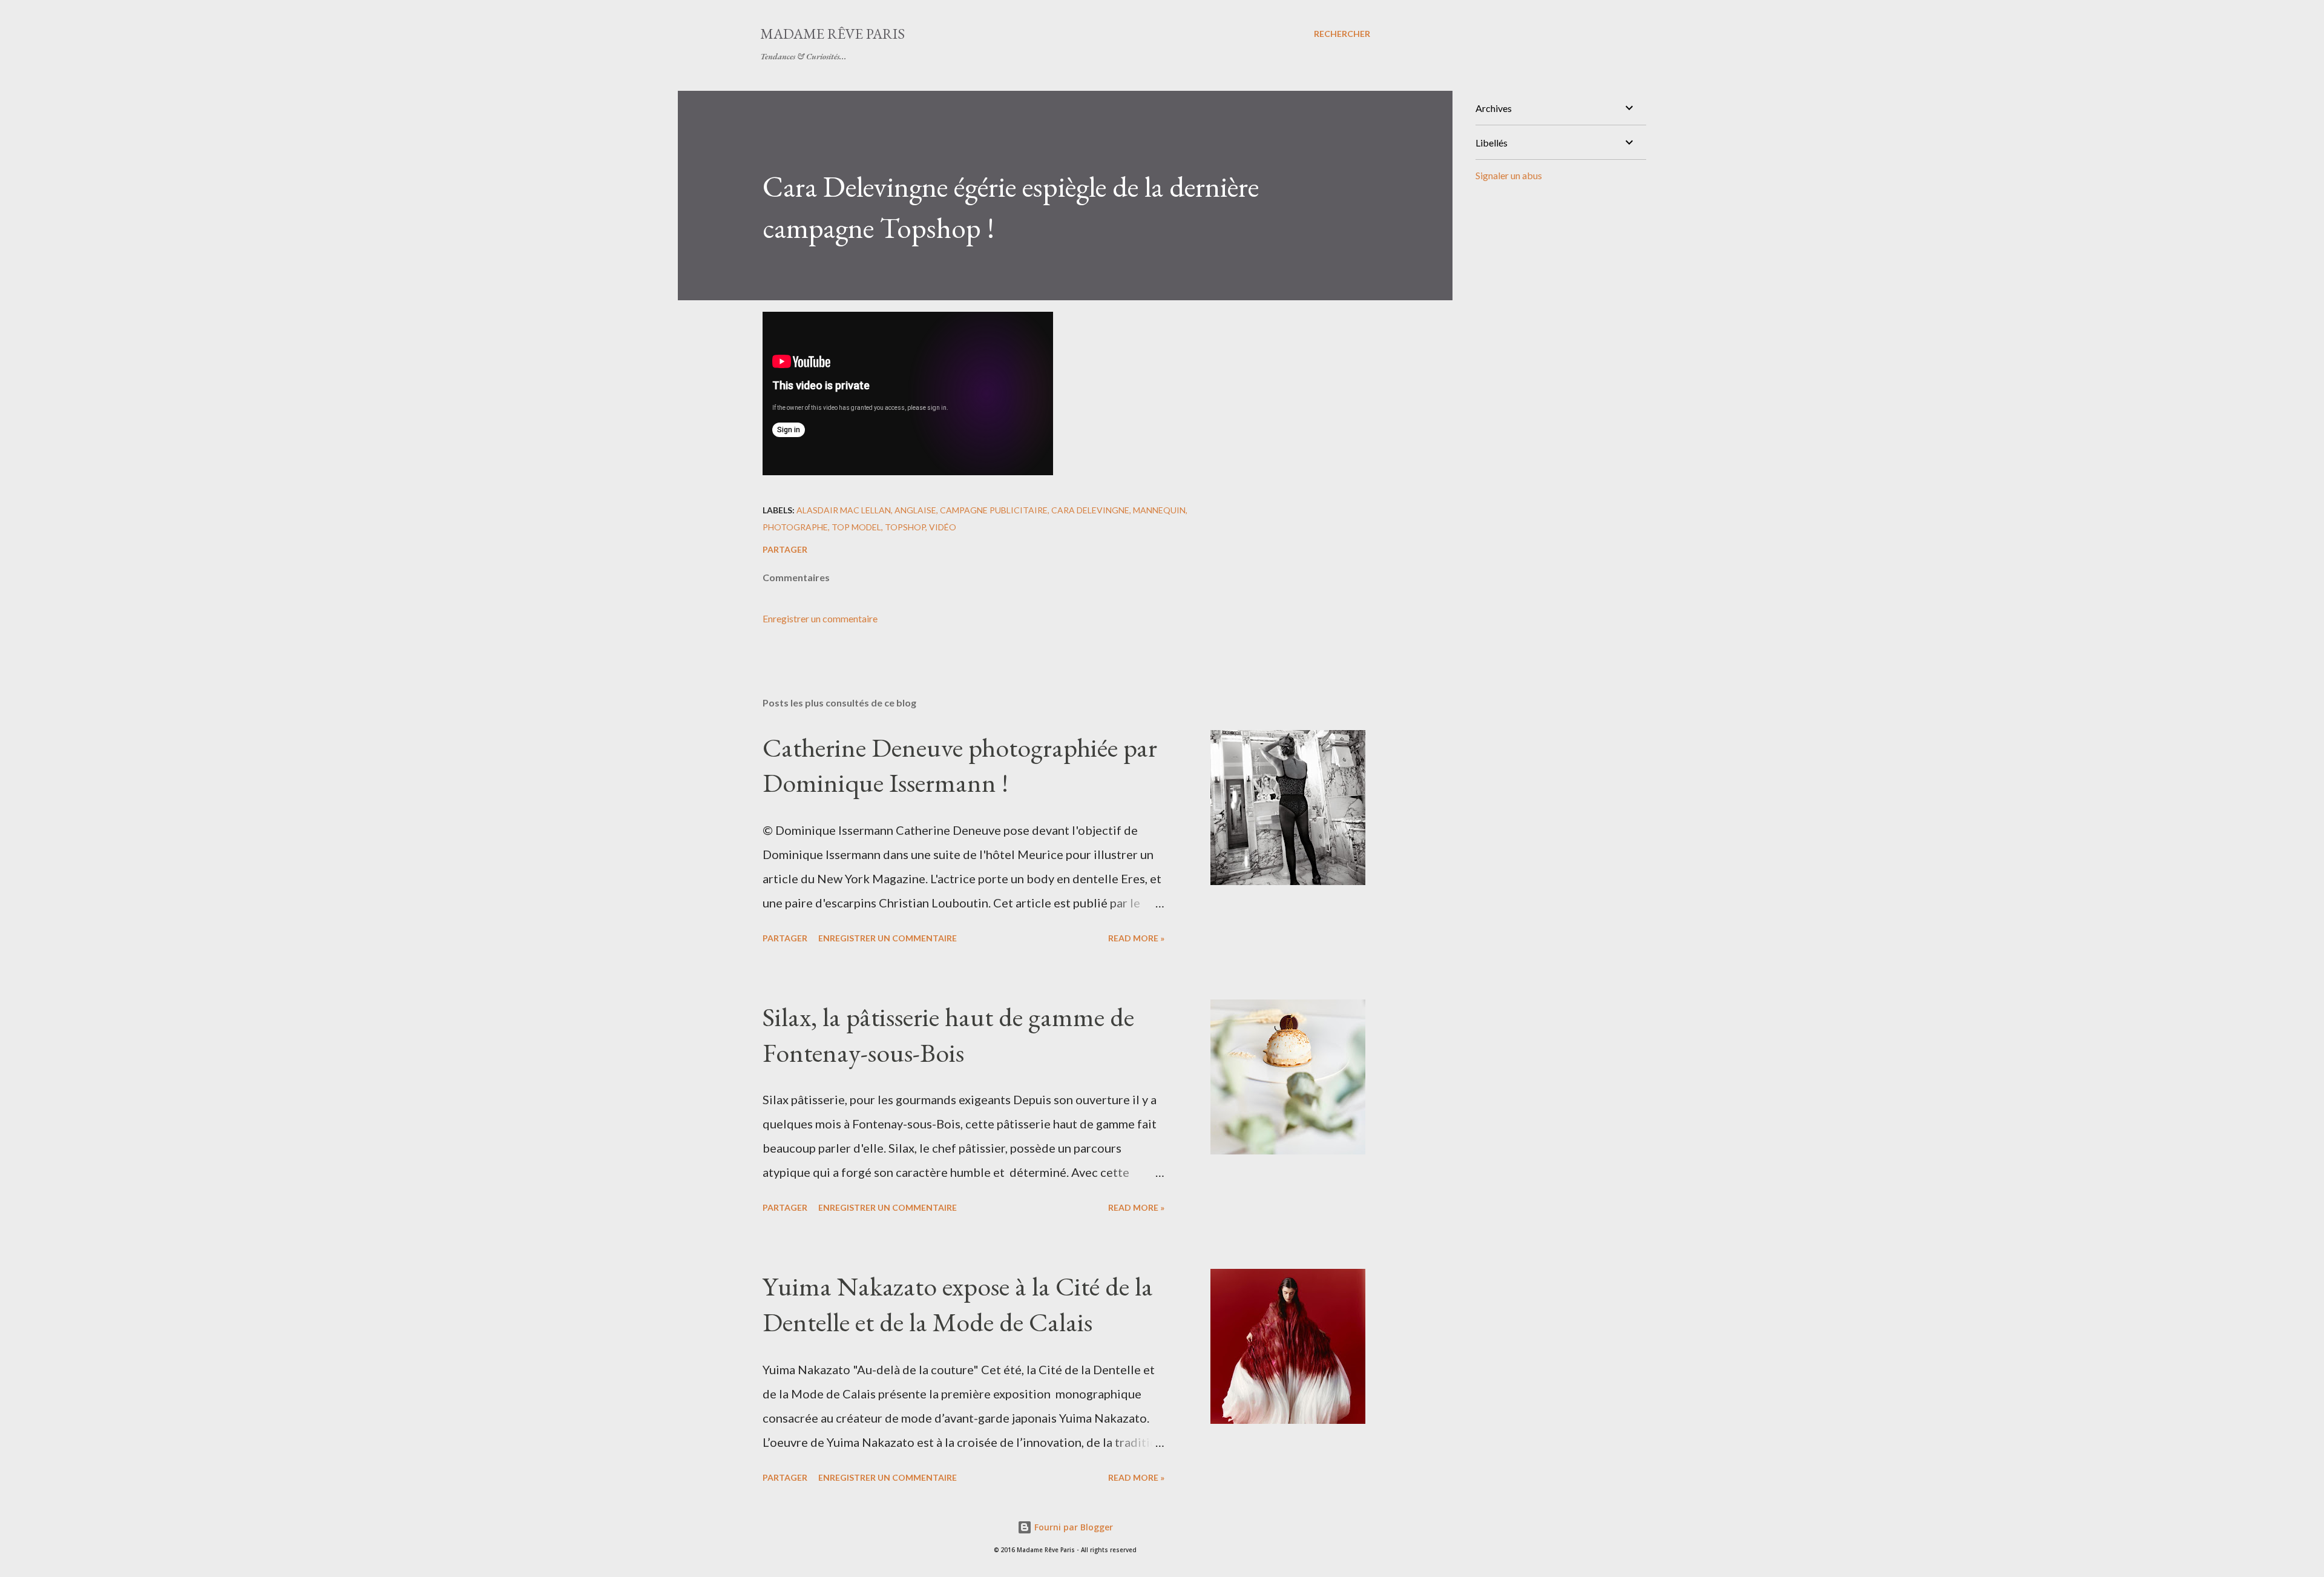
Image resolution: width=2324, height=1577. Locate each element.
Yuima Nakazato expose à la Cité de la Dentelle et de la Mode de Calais (958, 1304)
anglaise (915, 510)
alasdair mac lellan (844, 510)
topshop (905, 527)
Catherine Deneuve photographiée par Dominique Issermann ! (960, 765)
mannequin (1159, 510)
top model (856, 527)
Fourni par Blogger (1072, 1527)
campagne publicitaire (994, 510)
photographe (795, 527)
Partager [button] (785, 549)
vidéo (943, 527)
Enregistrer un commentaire (820, 618)
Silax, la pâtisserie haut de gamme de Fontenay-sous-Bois (948, 1035)
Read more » (1136, 938)
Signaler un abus (1509, 175)
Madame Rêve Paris (832, 34)
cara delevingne (1090, 510)
